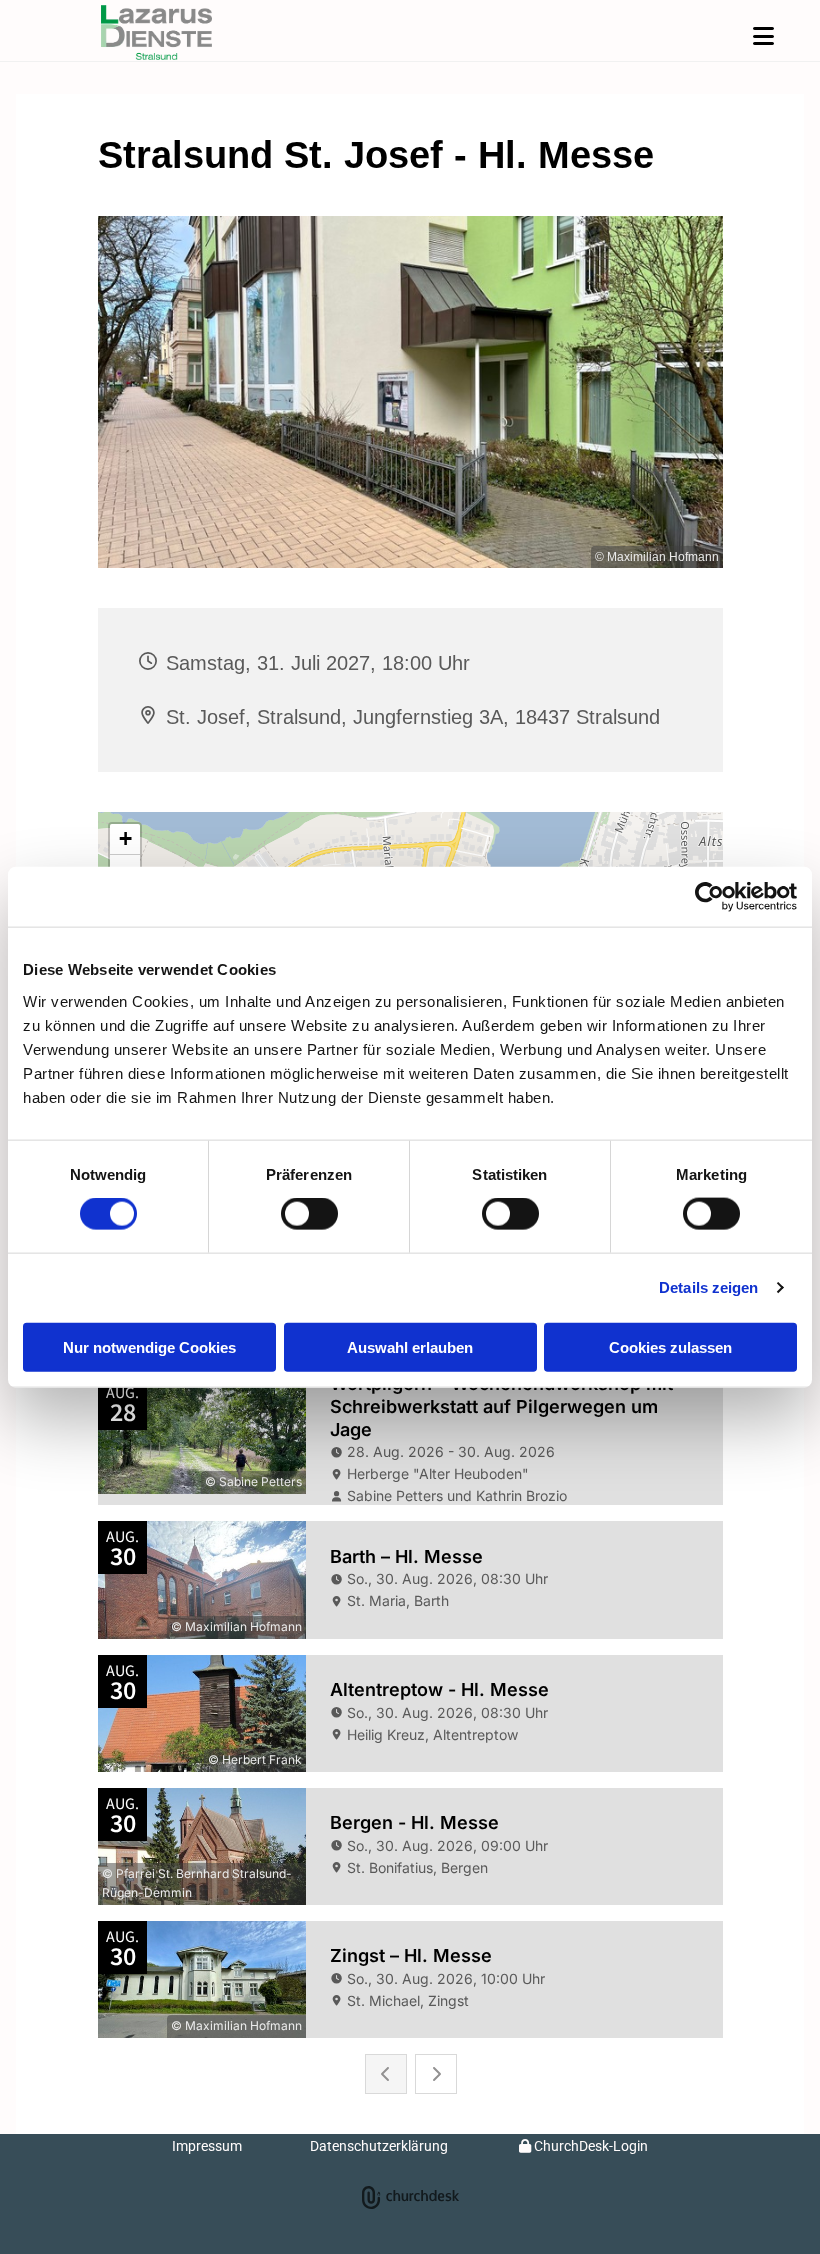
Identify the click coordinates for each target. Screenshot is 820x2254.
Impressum (207, 2146)
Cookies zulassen (670, 1346)
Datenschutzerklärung (379, 2146)
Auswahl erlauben (410, 1346)
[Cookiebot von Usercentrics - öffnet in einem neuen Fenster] (709, 897)
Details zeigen (708, 1287)
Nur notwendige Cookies (149, 1346)
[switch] (309, 1214)
